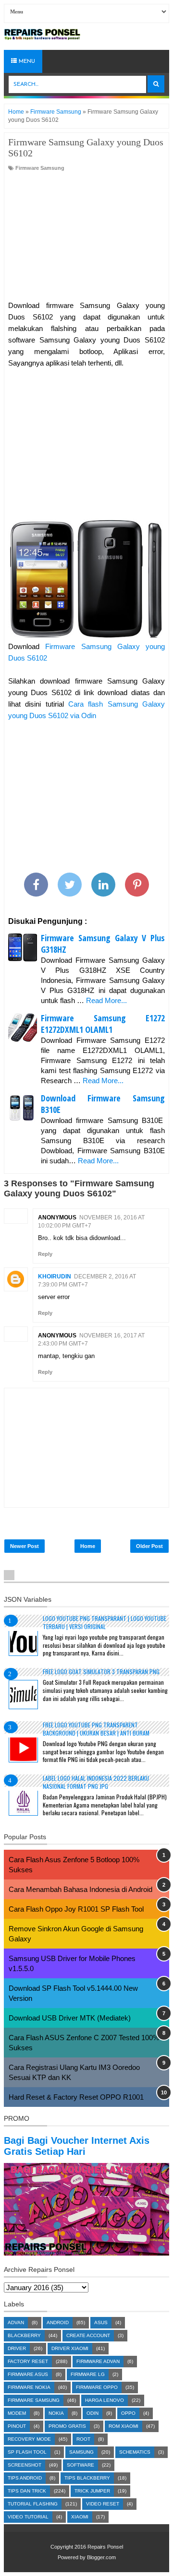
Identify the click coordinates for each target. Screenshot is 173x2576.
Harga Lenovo (105, 2400)
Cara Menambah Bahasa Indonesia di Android (80, 1889)
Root (83, 2439)
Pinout (17, 2426)
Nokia (56, 2413)
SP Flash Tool (27, 2452)
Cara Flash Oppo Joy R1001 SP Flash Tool (76, 1909)
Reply (45, 1254)
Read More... (106, 1000)
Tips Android (25, 2478)
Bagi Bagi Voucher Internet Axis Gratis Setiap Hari (77, 2146)
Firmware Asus (28, 2374)
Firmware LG (88, 2374)
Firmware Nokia (29, 2387)
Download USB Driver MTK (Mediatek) (70, 2018)
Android (58, 2322)
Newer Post (25, 1546)
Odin (93, 2413)
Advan (16, 2322)
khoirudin (55, 1276)
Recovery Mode (29, 2439)
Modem (17, 2413)
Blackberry (24, 2335)
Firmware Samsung (40, 168)
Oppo (128, 2413)
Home (88, 1546)
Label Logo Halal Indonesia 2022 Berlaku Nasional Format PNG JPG (96, 1782)
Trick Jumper (92, 2491)
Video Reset (103, 2504)
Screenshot (25, 2465)
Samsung (81, 2452)
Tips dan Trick (27, 2491)
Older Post (149, 1546)
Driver (17, 2348)
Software (80, 2465)
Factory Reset (28, 2361)
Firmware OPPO (97, 2387)
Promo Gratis (67, 2426)
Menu (26, 61)
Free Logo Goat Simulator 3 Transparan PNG (101, 1672)
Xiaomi (80, 2517)
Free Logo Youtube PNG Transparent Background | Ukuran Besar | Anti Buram (96, 1729)
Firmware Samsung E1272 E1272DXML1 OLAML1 (103, 1024)
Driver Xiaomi (70, 2348)
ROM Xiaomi (124, 2426)
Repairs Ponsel (105, 2547)
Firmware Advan (98, 2361)
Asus (101, 2322)
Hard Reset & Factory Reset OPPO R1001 (76, 2097)
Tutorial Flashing (33, 2504)
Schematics (135, 2452)
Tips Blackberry (87, 2478)
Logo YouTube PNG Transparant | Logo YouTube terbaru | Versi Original (105, 1622)
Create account (88, 2335)
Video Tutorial (28, 2517)
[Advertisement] (86, 236)
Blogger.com (101, 2557)
